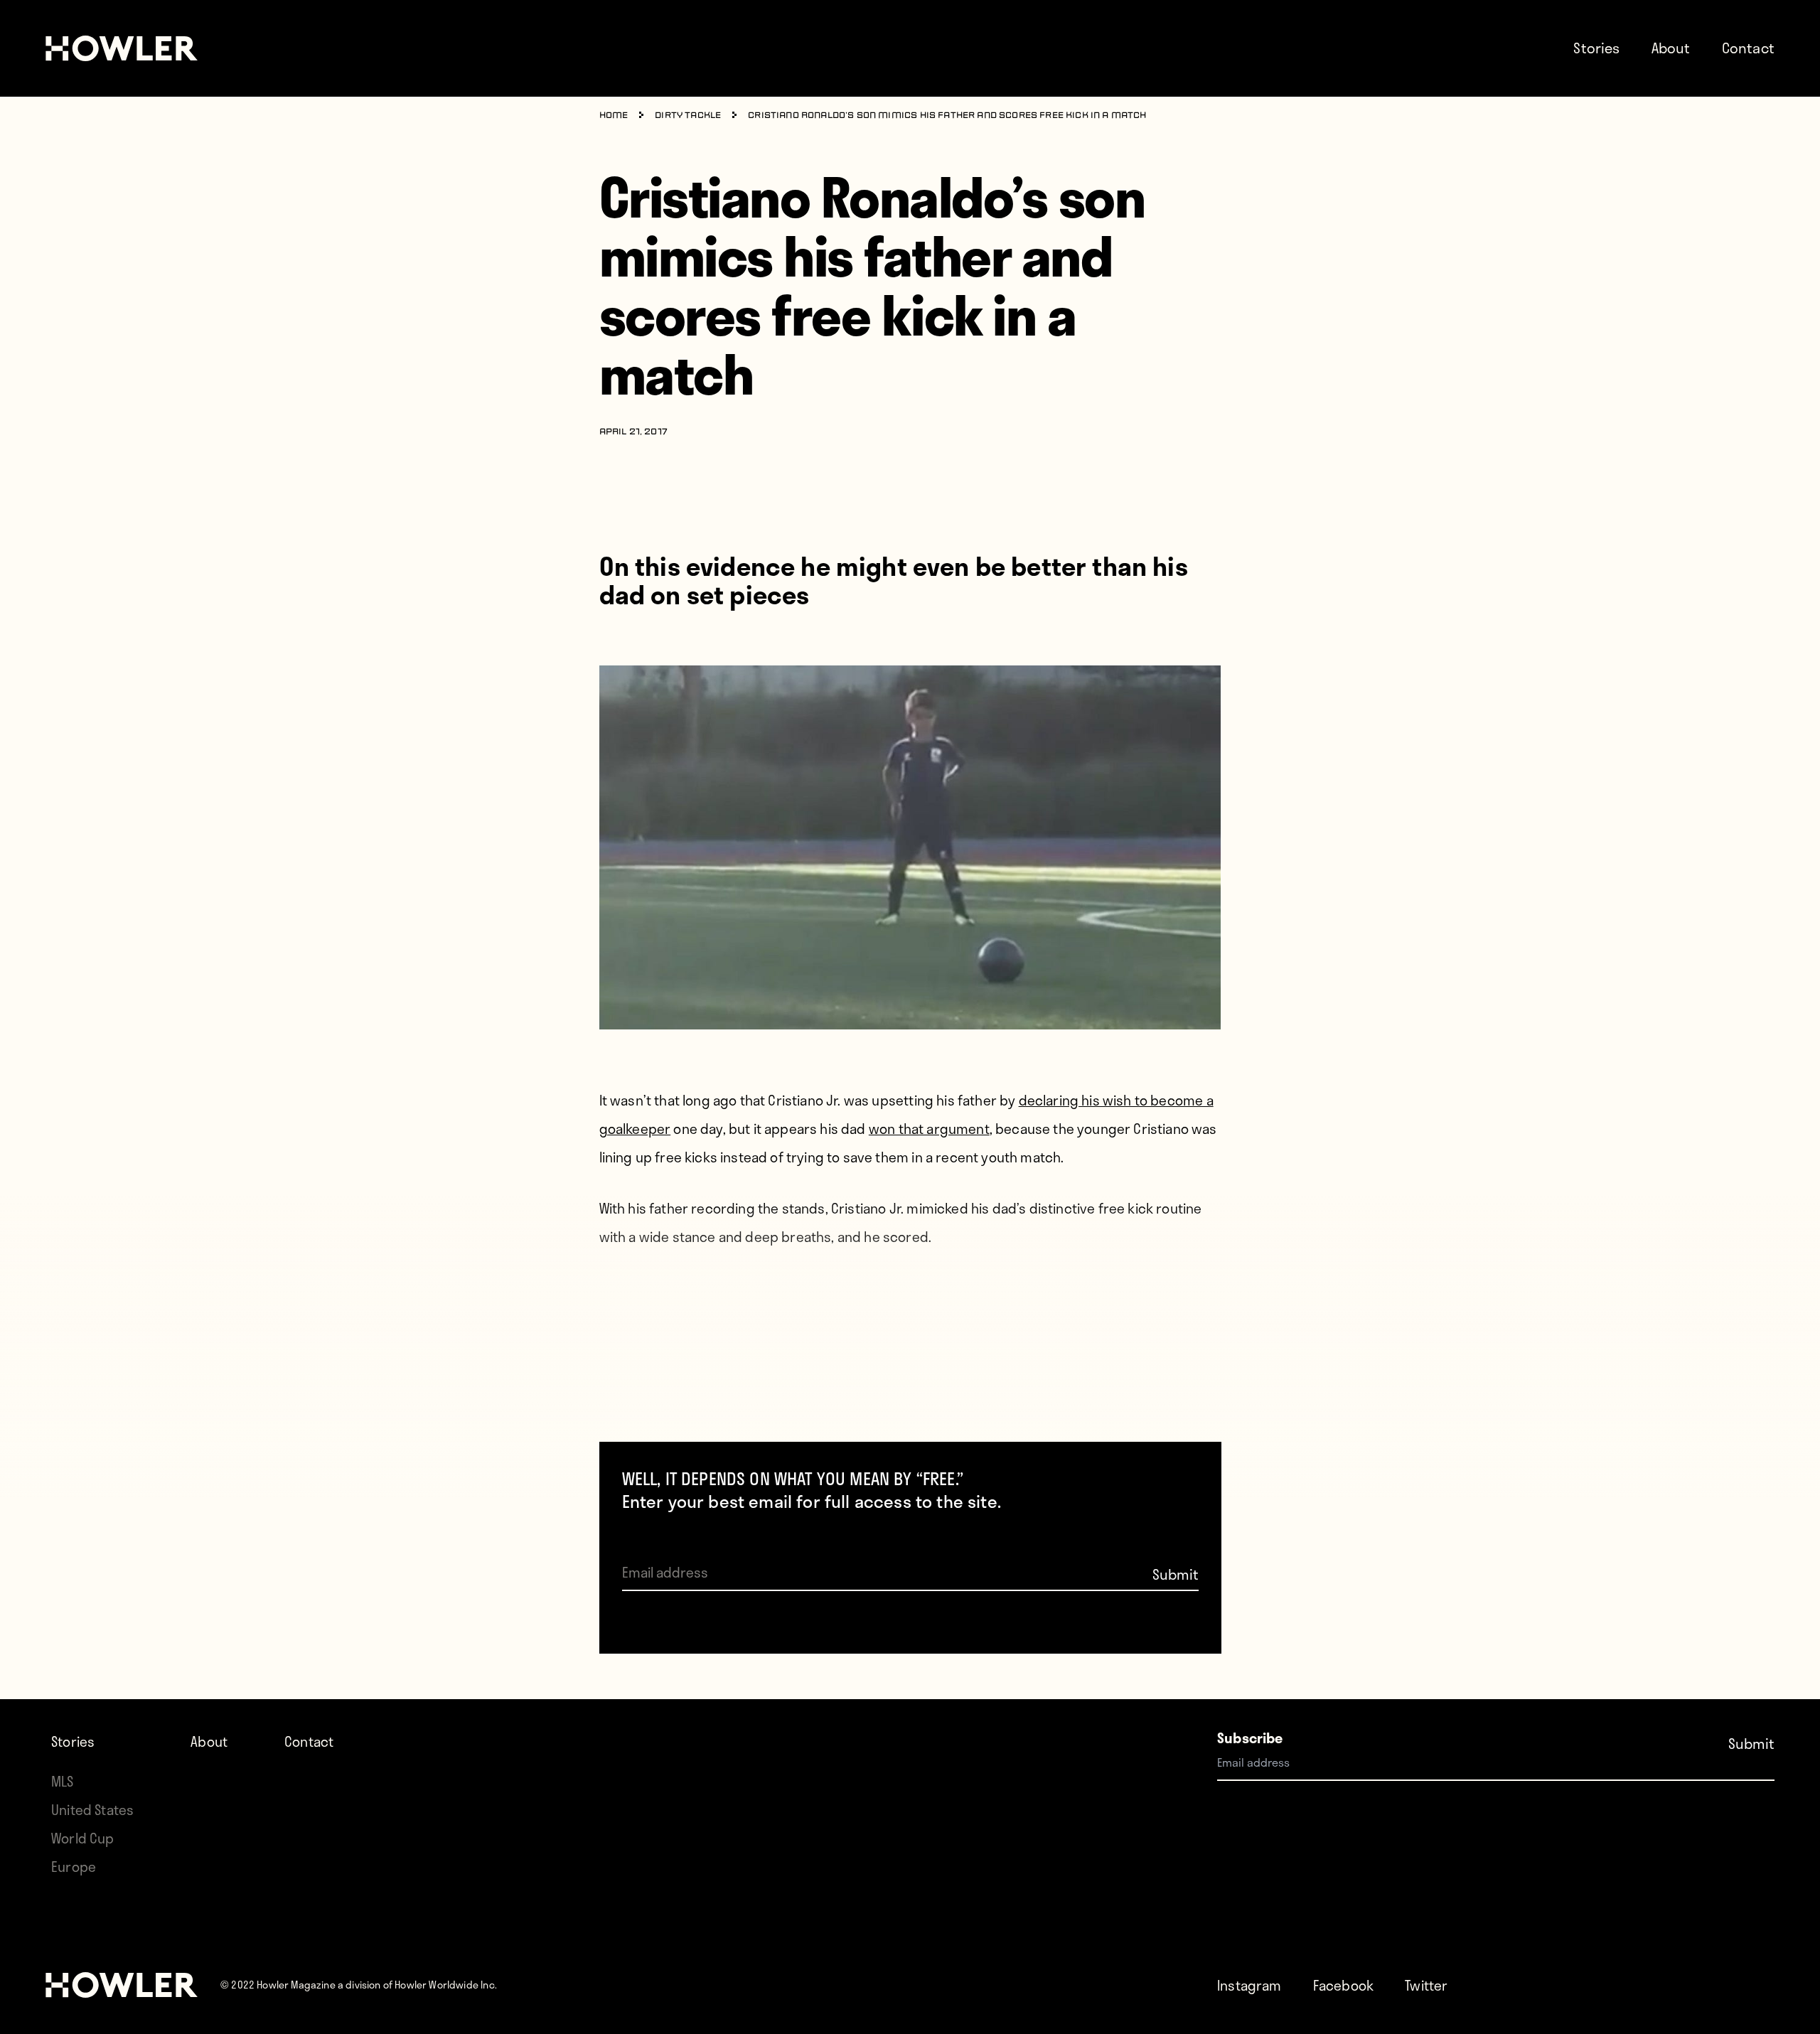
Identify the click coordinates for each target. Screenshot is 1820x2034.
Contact (1748, 48)
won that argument (929, 1129)
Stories (1596, 48)
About (1671, 48)
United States (92, 1810)
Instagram (1249, 1985)
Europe (74, 1867)
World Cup (83, 1838)
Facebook (1343, 1985)
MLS (63, 1781)
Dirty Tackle (688, 116)
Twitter (1426, 1985)
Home (614, 116)
